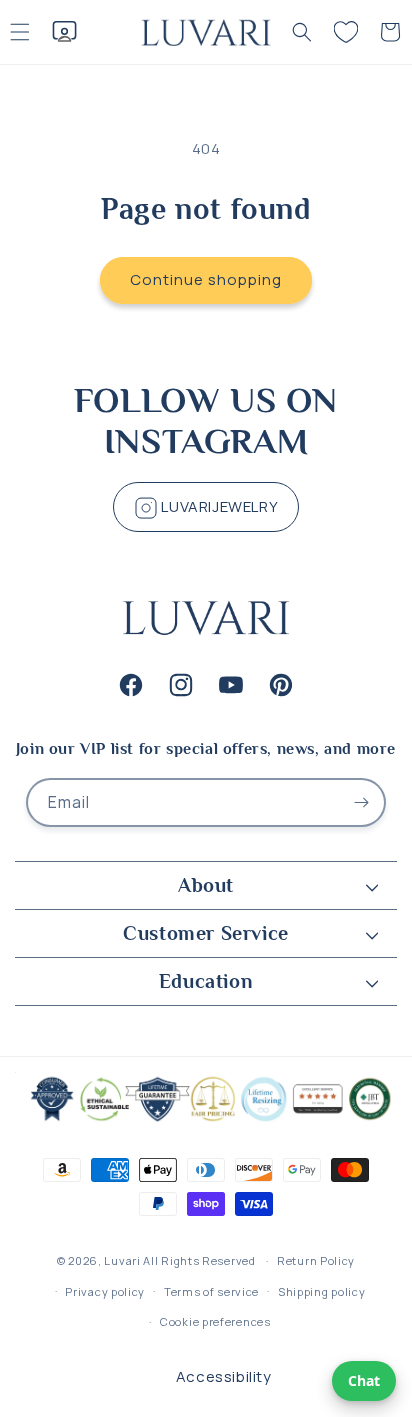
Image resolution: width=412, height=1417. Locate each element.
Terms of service (211, 1291)
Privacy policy (105, 1291)
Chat (364, 1380)
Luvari (122, 1260)
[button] (302, 32)
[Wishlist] (346, 32)
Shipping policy (322, 1291)
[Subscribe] (362, 802)
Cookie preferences (215, 1321)
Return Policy (316, 1260)
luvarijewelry (218, 506)
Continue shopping (206, 279)
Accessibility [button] (224, 1376)
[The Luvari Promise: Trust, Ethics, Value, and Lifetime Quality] (206, 1119)
